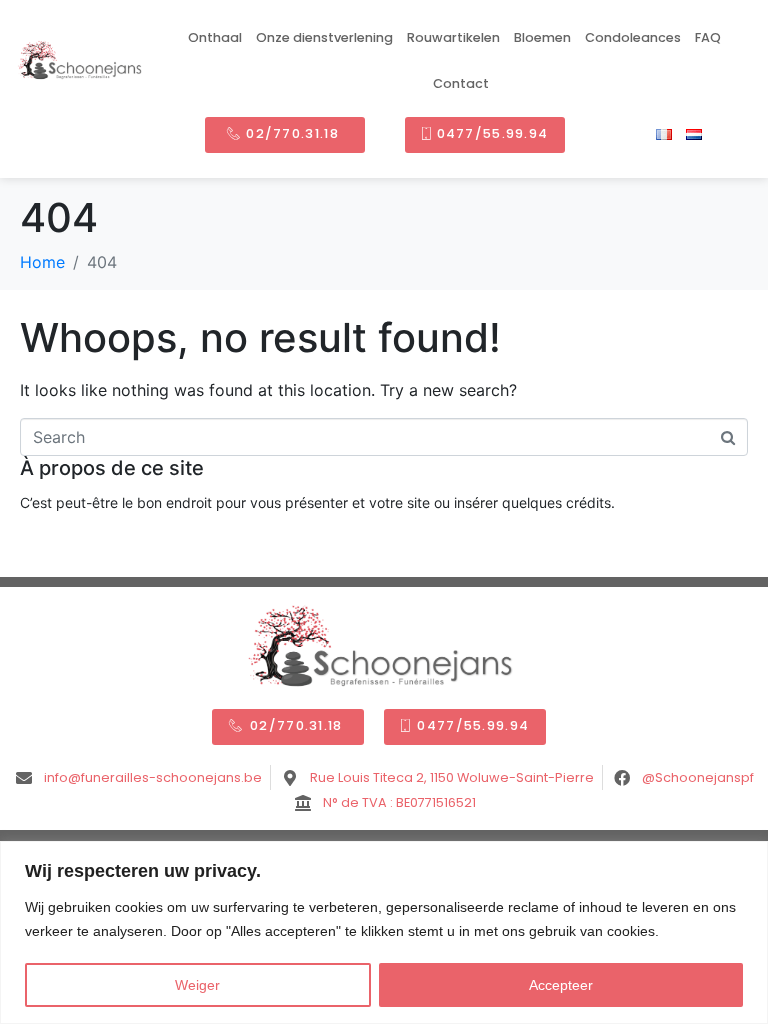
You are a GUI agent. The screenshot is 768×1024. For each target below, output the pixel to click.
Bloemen (542, 37)
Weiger (197, 985)
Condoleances (633, 37)
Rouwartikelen (453, 37)
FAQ (708, 37)
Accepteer (561, 985)
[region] (384, 932)
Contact (461, 83)
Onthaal (215, 37)
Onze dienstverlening (324, 37)
